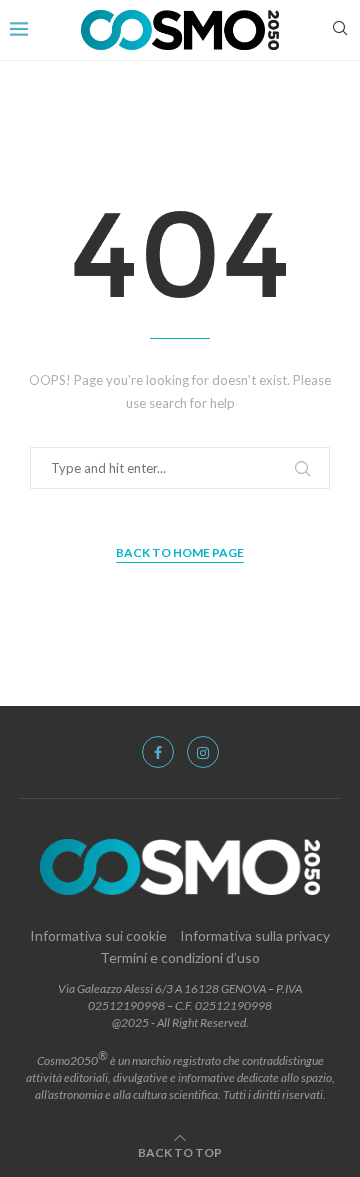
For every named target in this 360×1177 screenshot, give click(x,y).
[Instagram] (203, 752)
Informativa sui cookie (98, 935)
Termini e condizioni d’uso (180, 957)
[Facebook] (158, 752)
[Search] (340, 29)
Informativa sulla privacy (255, 935)
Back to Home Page (180, 552)
